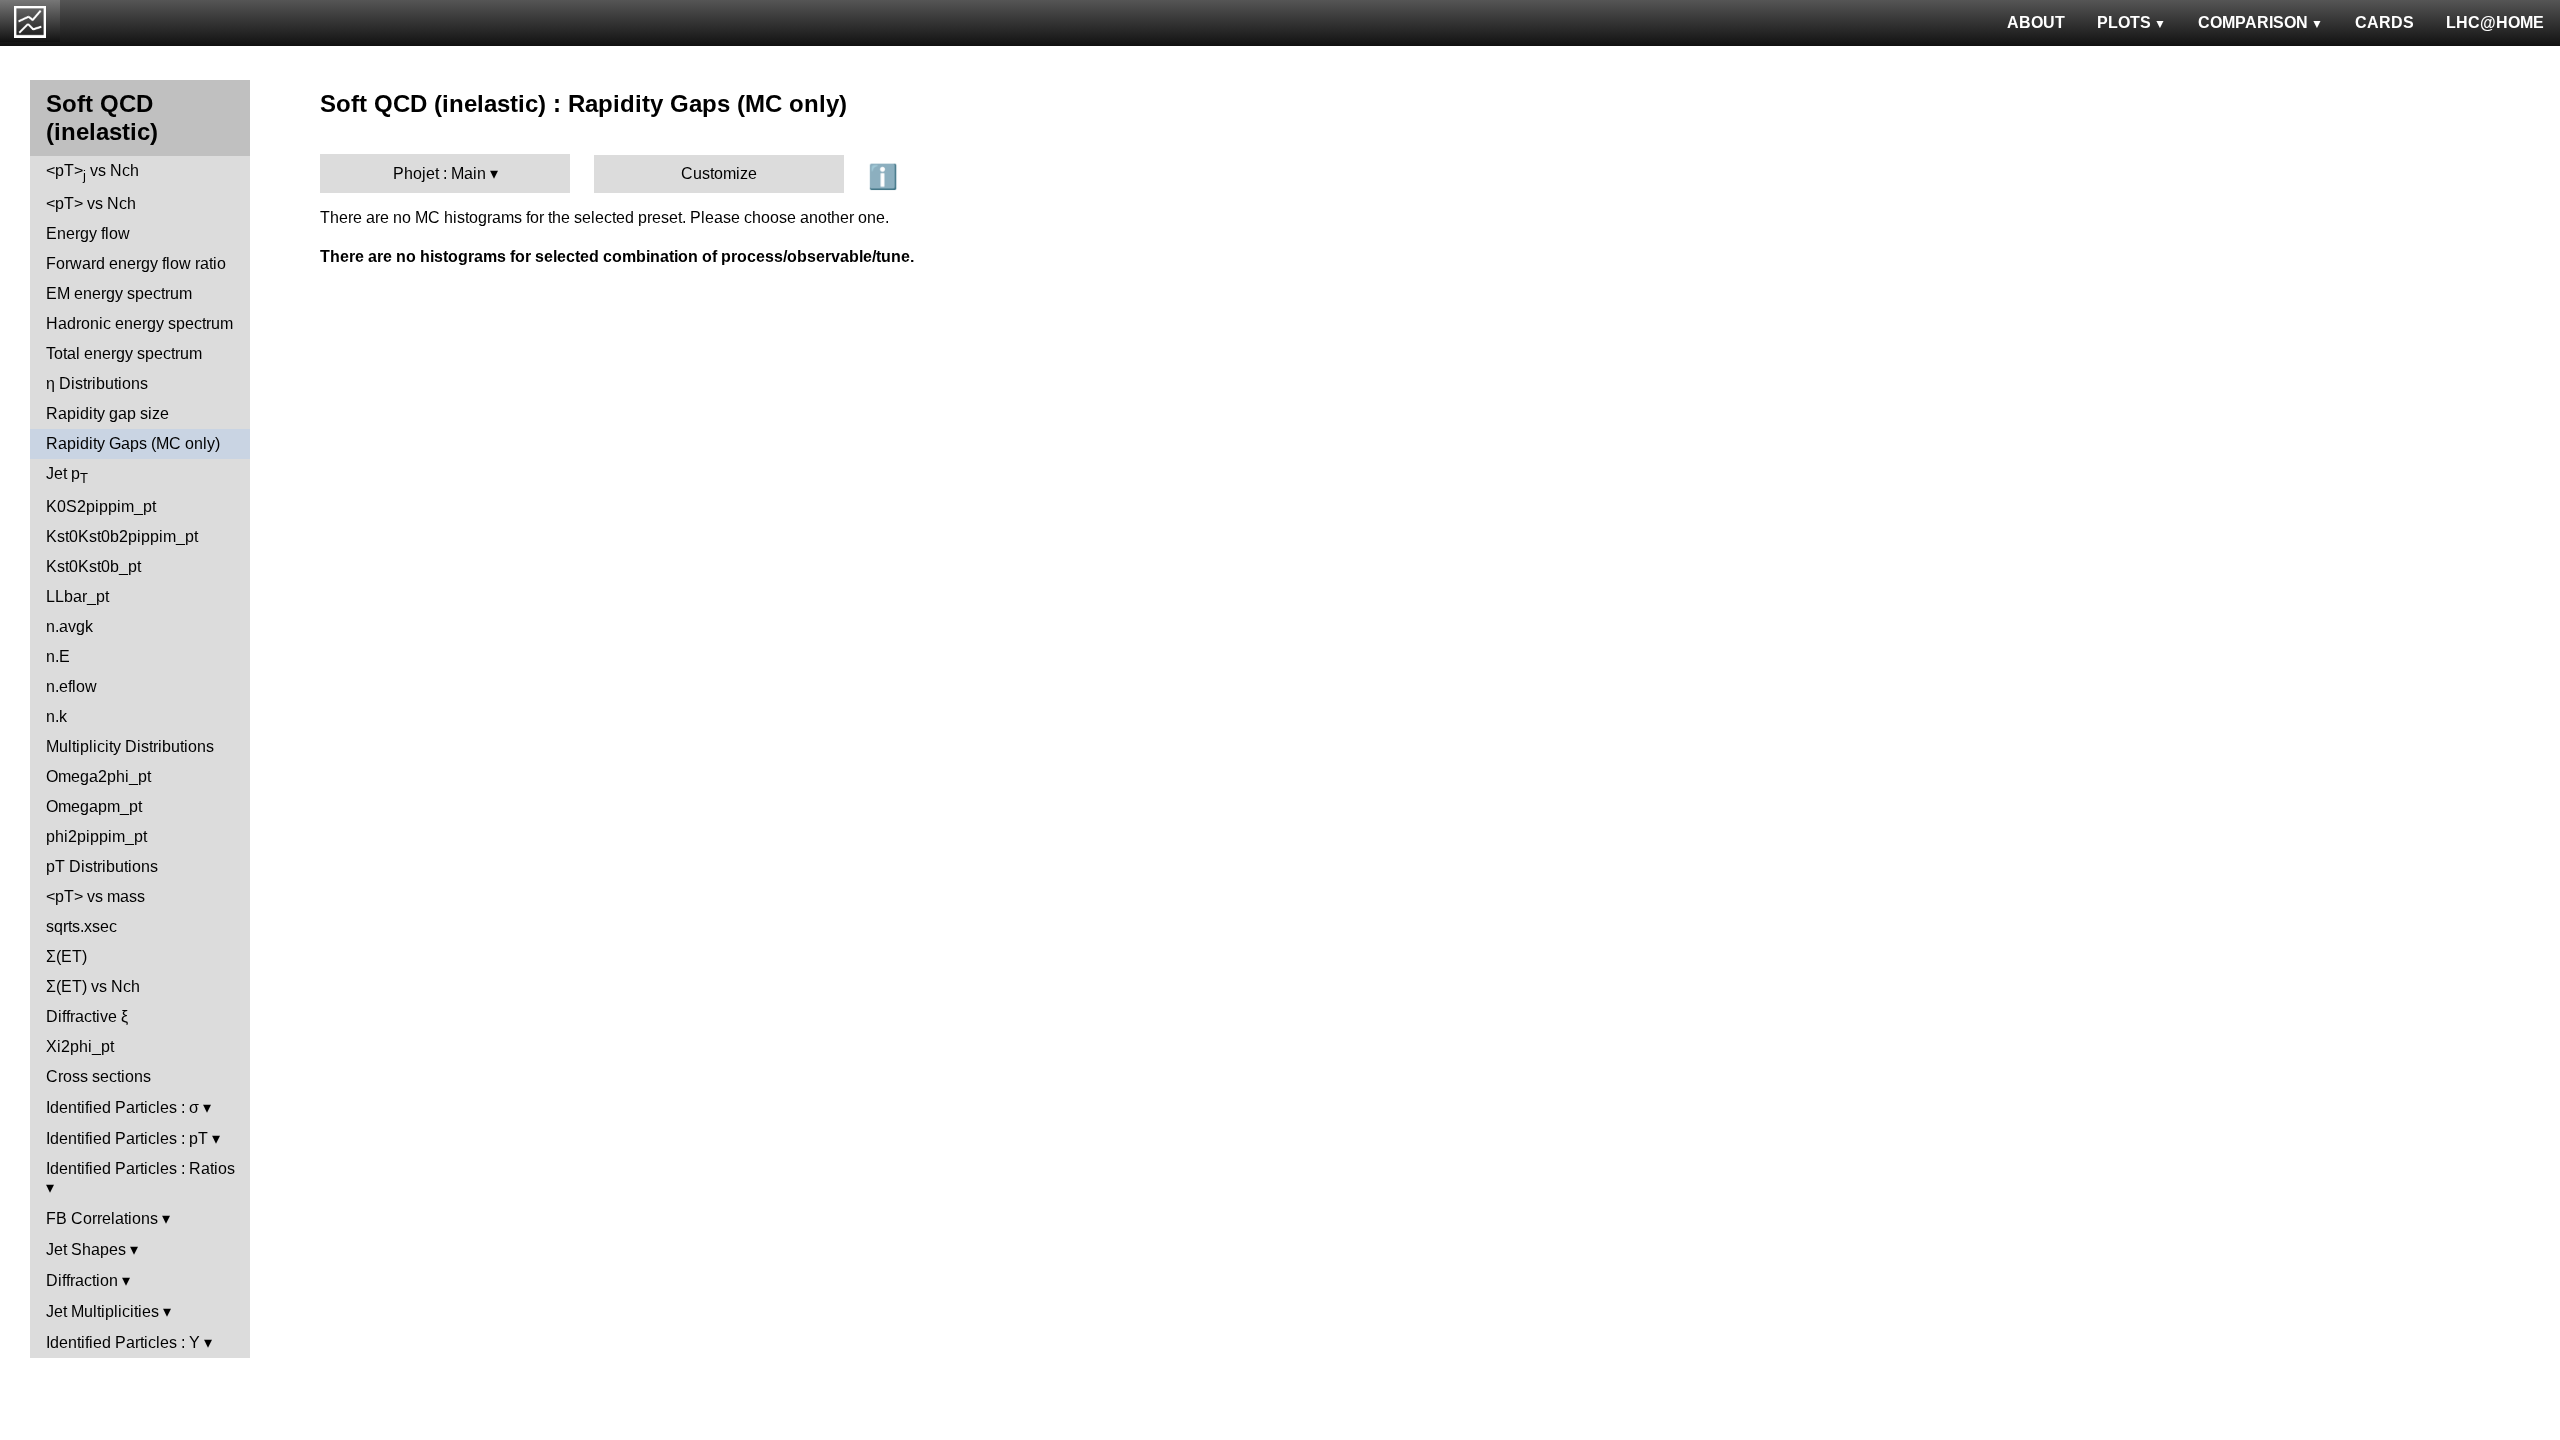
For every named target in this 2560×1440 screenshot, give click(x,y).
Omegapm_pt (94, 806)
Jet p (67, 475)
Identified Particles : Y (123, 1342)
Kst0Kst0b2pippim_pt (122, 536)
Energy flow (88, 233)
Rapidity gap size (107, 413)
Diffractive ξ (87, 1016)
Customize (719, 173)
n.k (56, 716)
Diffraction (82, 1280)
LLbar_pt (77, 596)
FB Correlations (102, 1218)
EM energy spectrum (119, 293)
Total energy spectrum (124, 353)
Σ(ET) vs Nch (93, 986)
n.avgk (69, 626)
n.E (58, 656)
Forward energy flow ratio (136, 263)
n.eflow (71, 686)
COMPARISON (2253, 22)
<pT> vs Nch (92, 172)
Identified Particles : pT (127, 1138)
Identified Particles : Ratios (140, 1168)
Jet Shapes (86, 1249)
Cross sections (98, 1076)
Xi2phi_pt (80, 1046)
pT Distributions (102, 866)
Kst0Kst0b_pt (93, 566)
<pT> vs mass (95, 896)
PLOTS (2124, 22)
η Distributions (97, 383)
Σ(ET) (66, 956)
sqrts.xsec (81, 926)
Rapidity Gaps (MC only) (133, 443)
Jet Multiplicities (102, 1311)
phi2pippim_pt (96, 836)
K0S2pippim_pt (101, 506)
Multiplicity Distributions (130, 746)
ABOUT (2036, 22)
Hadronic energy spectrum (139, 323)
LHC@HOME (2495, 22)
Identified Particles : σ (122, 1107)
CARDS (2384, 22)
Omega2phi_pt (98, 776)
